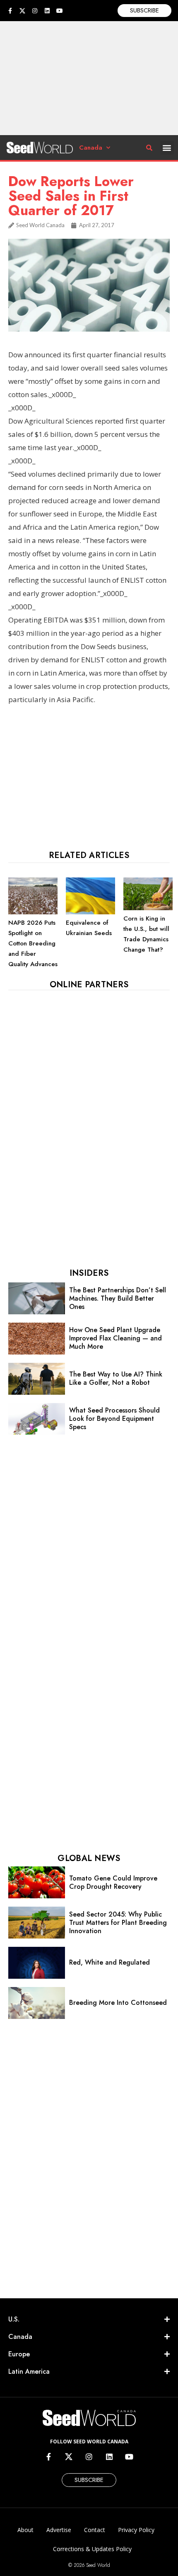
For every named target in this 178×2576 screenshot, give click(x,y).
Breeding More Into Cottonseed (118, 2003)
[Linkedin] (47, 11)
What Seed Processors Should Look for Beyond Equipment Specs (114, 1419)
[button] (167, 148)
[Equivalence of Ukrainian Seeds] (90, 912)
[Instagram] (35, 11)
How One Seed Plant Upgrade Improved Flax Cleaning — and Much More (115, 1338)
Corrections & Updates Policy (92, 2549)
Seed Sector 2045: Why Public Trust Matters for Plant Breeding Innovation (118, 1923)
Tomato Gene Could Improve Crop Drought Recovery (113, 1882)
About (25, 2530)
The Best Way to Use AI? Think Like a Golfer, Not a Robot (116, 1378)
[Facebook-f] (10, 11)
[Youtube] (60, 11)
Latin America (29, 2371)
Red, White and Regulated (109, 1962)
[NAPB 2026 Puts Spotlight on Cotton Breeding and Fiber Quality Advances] (33, 912)
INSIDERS (89, 1273)
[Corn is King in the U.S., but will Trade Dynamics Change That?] (148, 908)
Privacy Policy (136, 2530)
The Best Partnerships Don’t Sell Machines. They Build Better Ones (118, 1298)
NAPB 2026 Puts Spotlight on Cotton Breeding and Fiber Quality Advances (33, 943)
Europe (19, 2354)
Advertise (59, 2530)
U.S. (14, 2319)
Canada (91, 148)
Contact (95, 2530)
